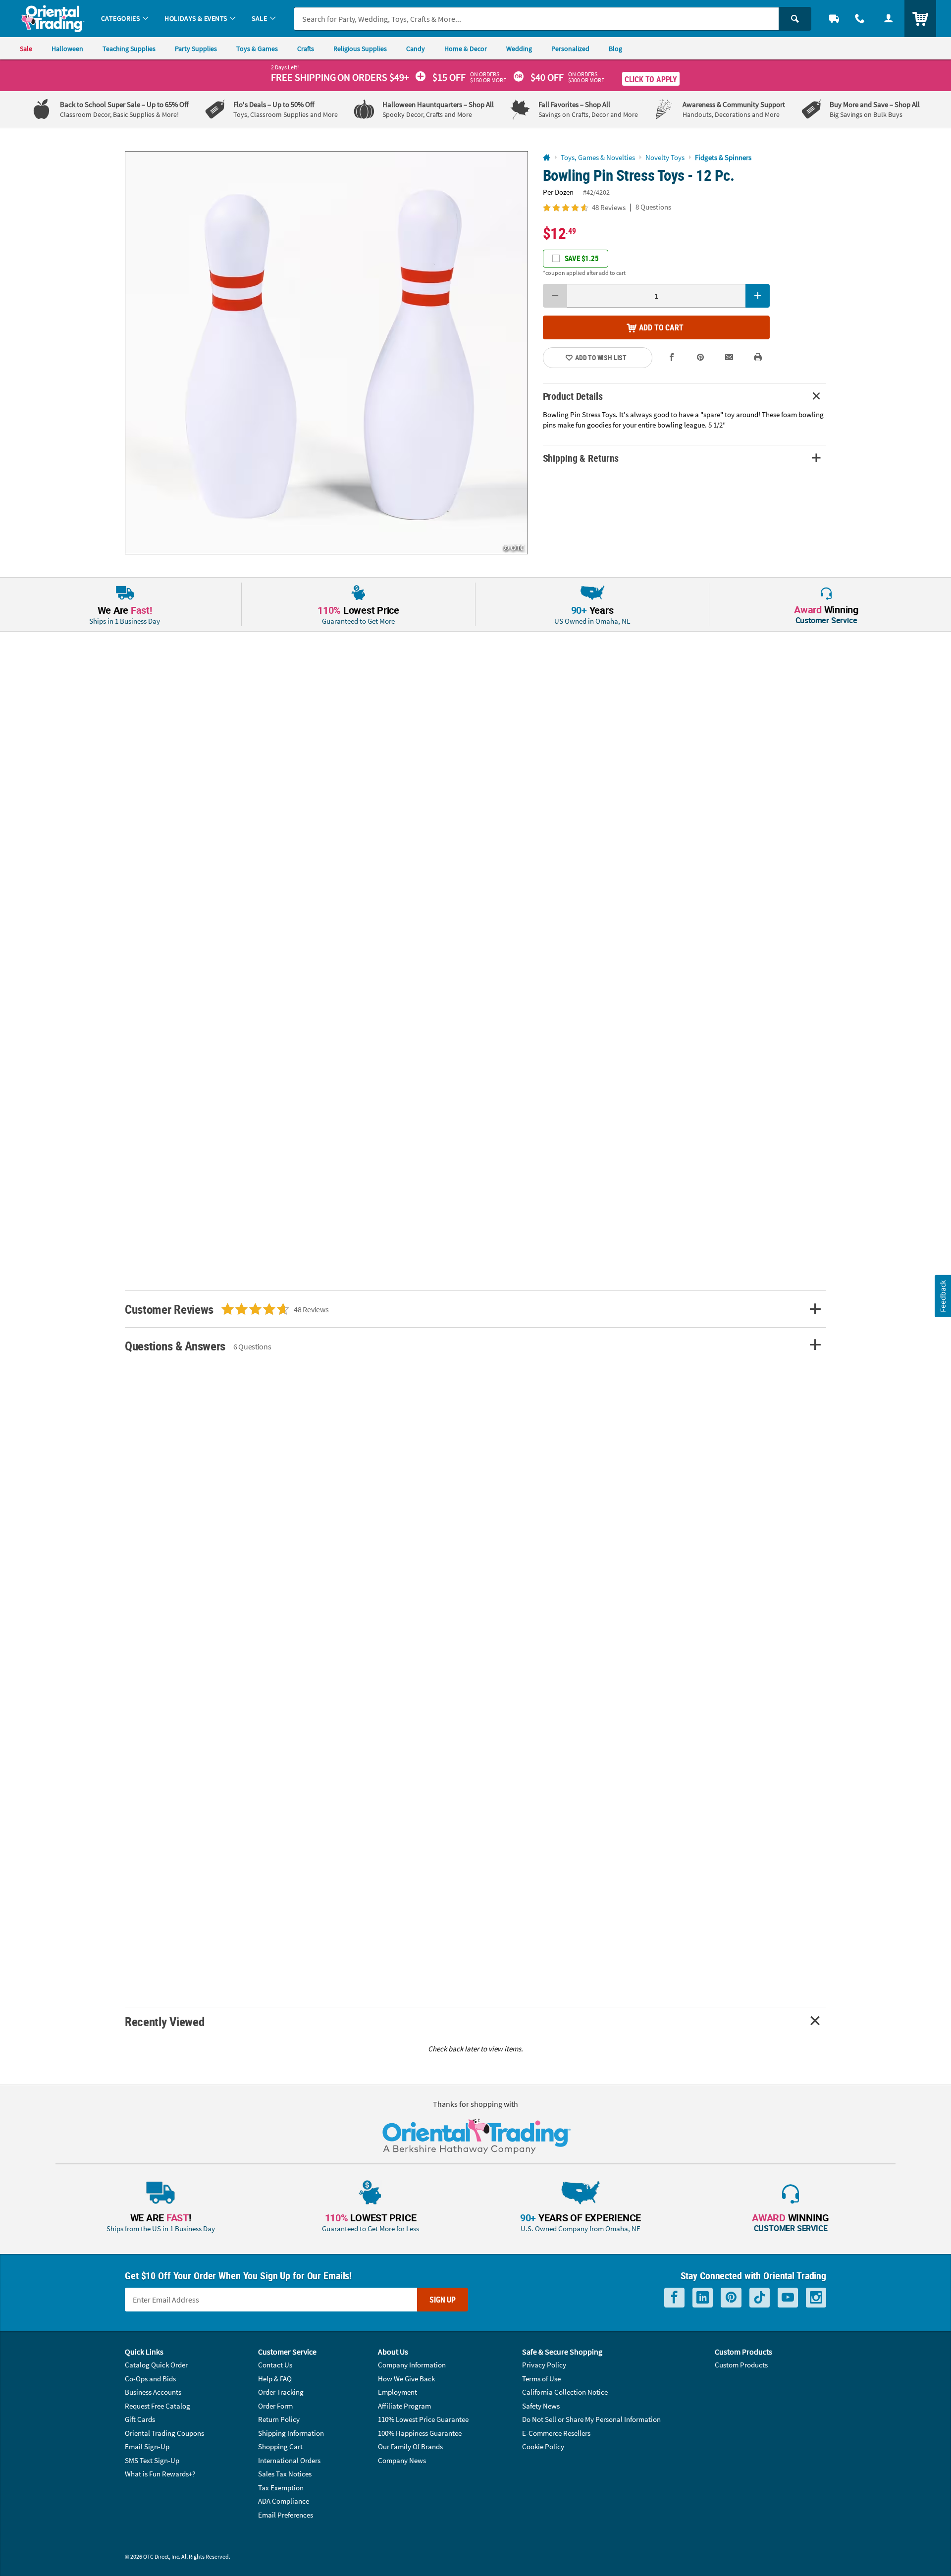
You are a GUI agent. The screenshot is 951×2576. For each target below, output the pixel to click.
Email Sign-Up (147, 2446)
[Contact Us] (860, 19)
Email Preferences (286, 2515)
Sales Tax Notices (285, 2474)
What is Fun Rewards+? (160, 2474)
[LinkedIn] (703, 2298)
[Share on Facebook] (672, 357)
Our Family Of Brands (410, 2446)
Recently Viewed (164, 2021)
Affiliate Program (404, 2406)
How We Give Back (406, 2379)
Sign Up (443, 2300)
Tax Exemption (281, 2488)
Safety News (541, 2406)
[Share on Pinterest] (700, 357)
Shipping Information (291, 2433)
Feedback (943, 1296)
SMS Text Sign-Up (152, 2460)
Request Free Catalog (158, 2406)
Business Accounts (153, 2392)
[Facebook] (674, 2298)
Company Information (412, 2365)
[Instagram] (816, 2298)
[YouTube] (788, 2298)
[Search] (795, 19)
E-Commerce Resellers (556, 2433)
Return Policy (279, 2419)
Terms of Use (541, 2379)
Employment (397, 2392)
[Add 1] (758, 296)
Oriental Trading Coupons (164, 2433)
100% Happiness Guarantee (420, 2433)
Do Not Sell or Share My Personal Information (591, 2419)
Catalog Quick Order (156, 2365)
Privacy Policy (544, 2365)
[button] (326, 353)
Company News (402, 2460)
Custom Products (741, 2365)
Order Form (275, 2406)
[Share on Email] (729, 357)
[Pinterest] (731, 2298)
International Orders (289, 2460)
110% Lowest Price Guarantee (423, 2419)
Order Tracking (281, 2392)
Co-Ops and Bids (150, 2379)
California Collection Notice (565, 2392)
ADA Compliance (284, 2501)
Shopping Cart (280, 2446)
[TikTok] (760, 2298)
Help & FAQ (275, 2379)
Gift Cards (140, 2419)
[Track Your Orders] (834, 19)
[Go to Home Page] (547, 158)
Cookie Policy (543, 2446)
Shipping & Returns (581, 458)
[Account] (889, 19)
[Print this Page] (758, 357)
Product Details (573, 396)
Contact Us (275, 2365)
